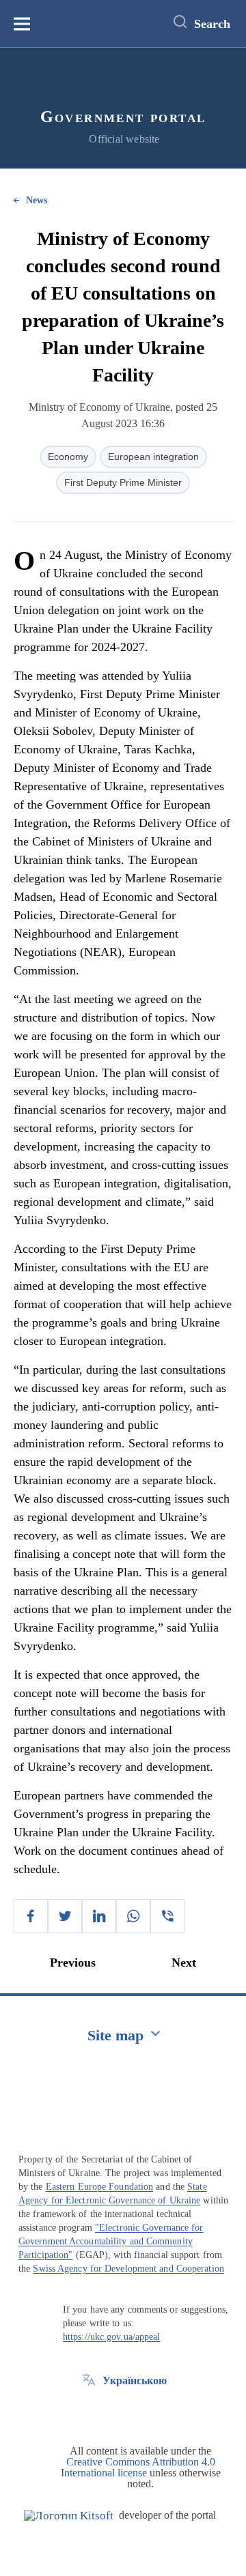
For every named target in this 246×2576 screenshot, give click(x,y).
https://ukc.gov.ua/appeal (112, 2337)
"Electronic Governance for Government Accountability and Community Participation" (111, 2241)
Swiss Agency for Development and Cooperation (128, 2269)
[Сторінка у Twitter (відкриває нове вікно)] (89, 2412)
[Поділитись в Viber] (167, 1916)
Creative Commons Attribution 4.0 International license (138, 2467)
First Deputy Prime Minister (123, 482)
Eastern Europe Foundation (100, 2187)
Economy (68, 457)
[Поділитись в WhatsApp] (133, 1916)
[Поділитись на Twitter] (65, 1916)
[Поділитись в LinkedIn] (99, 1916)
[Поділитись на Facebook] (31, 1916)
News (37, 200)
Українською (135, 2380)
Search (212, 24)
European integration (153, 457)
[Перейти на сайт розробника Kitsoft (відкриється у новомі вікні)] (69, 2516)
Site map (115, 2035)
